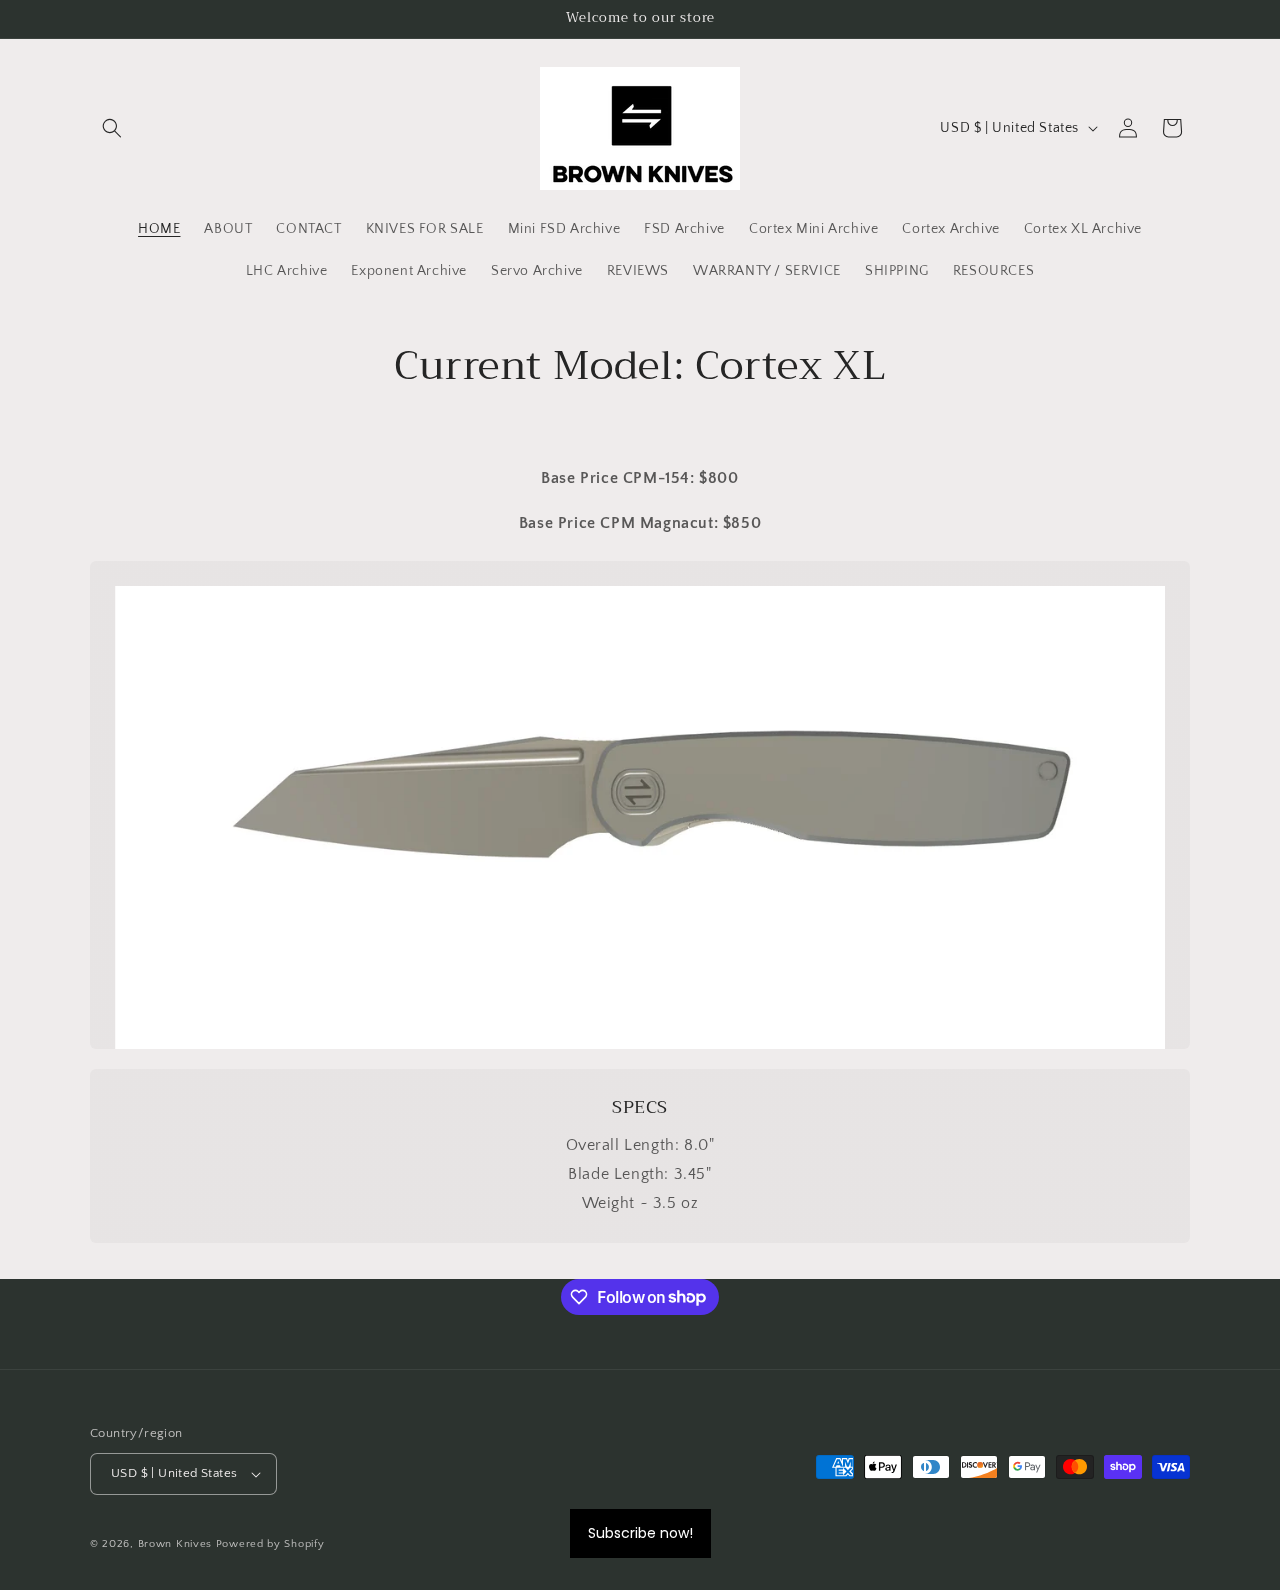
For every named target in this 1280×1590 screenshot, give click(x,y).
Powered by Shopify (270, 1544)
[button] (112, 128)
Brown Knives (175, 1544)
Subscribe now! (640, 1533)
